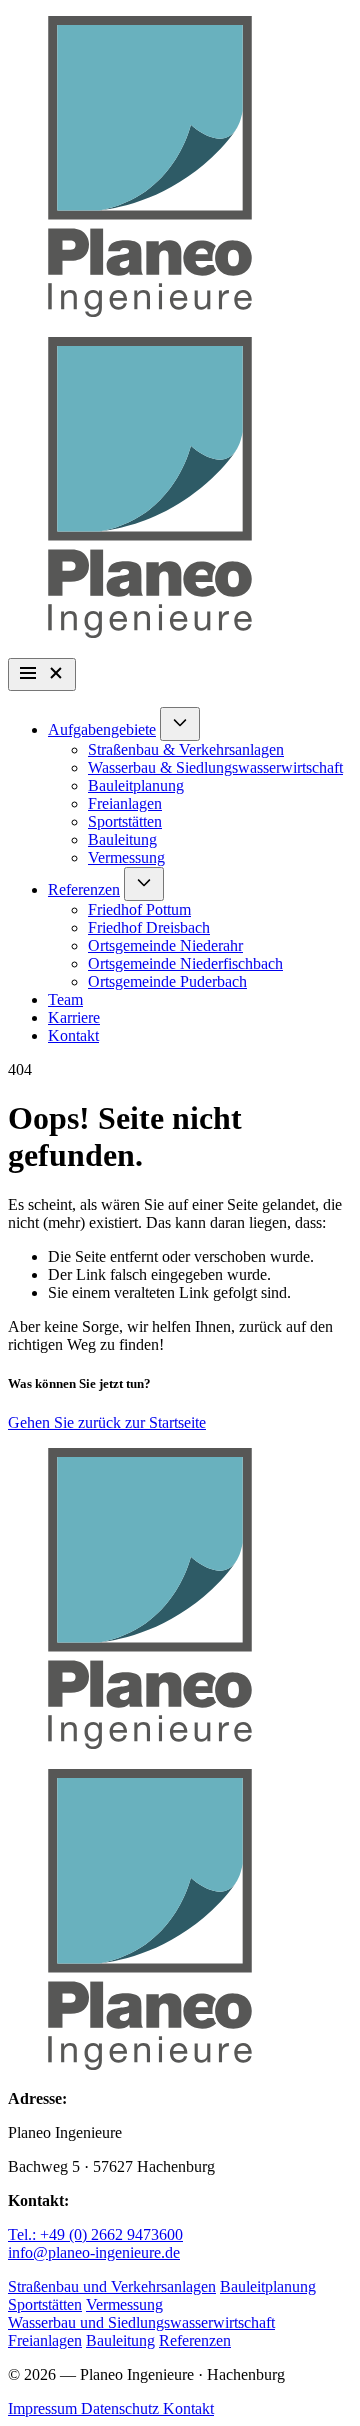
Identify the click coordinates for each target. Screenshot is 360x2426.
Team (65, 999)
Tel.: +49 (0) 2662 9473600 (95, 2234)
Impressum (44, 2408)
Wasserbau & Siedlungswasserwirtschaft (215, 767)
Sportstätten (125, 821)
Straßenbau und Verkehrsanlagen (112, 2286)
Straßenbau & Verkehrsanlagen (186, 749)
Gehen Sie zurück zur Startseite (107, 1422)
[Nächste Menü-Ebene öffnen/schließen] (180, 724)
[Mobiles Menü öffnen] (42, 674)
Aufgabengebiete (102, 729)
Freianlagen (125, 803)
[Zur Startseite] (180, 168)
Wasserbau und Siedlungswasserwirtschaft (141, 2322)
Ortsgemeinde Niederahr (165, 945)
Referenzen (84, 889)
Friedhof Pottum (139, 909)
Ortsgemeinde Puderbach (167, 981)
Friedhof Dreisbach (149, 927)
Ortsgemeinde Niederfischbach (185, 963)
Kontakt (73, 1035)
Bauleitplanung (136, 785)
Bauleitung (122, 839)
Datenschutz (122, 2408)
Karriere (74, 1017)
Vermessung (126, 857)
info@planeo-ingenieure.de (94, 2252)
